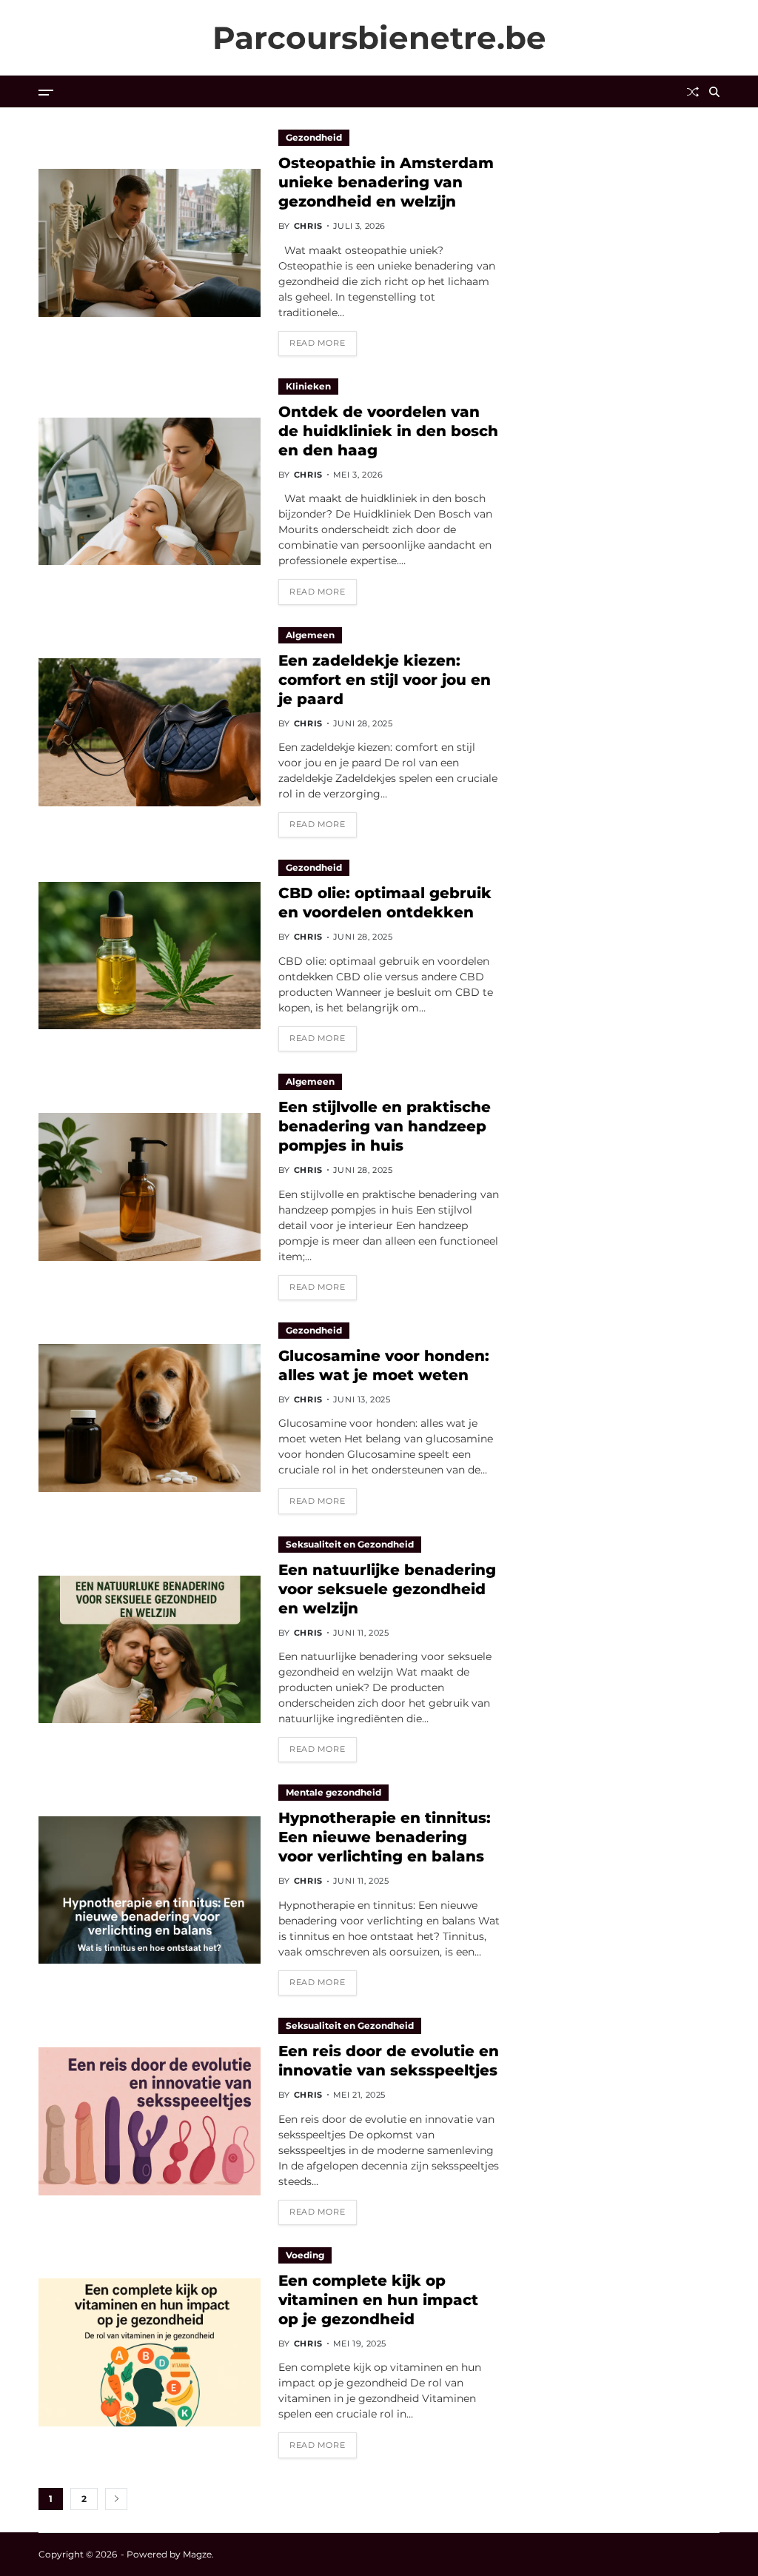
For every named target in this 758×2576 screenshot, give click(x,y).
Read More (317, 343)
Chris (308, 226)
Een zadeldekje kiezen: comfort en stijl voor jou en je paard (385, 680)
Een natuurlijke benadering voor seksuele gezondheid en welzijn (387, 1589)
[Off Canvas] (46, 93)
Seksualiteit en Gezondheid (350, 1544)
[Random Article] (693, 92)
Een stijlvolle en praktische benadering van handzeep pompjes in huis (385, 1126)
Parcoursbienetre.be (379, 38)
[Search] (714, 92)
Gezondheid (314, 137)
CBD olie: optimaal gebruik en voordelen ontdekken (385, 903)
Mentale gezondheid (333, 1792)
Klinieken (308, 386)
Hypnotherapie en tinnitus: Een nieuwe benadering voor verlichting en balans (385, 1837)
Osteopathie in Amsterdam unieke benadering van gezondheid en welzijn (386, 182)
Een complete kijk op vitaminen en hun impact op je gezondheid (378, 2300)
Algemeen (310, 635)
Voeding (305, 2255)
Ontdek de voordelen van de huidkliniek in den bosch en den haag (388, 431)
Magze (197, 2554)
